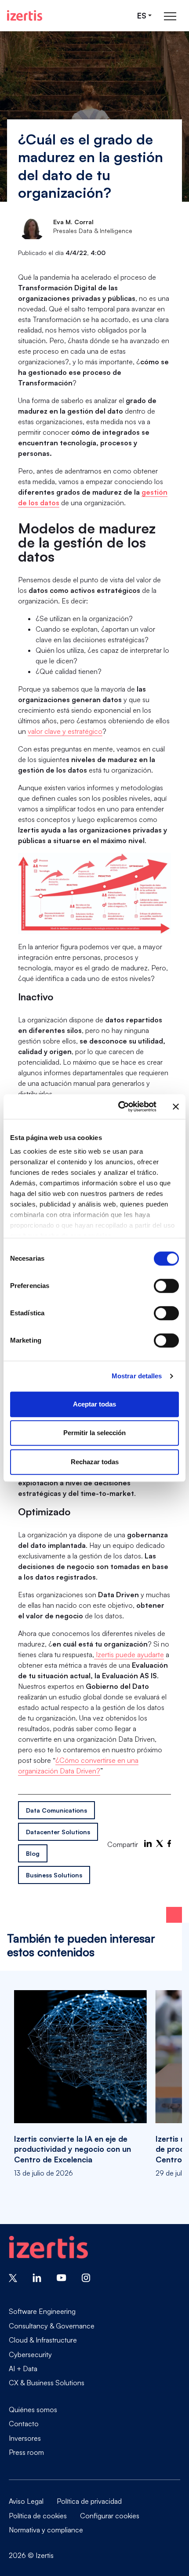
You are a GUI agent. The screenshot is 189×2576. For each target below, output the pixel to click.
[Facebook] (169, 1843)
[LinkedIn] (148, 1843)
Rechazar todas (95, 1462)
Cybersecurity (30, 2354)
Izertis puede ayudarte (129, 1654)
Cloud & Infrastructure (43, 2340)
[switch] (166, 1286)
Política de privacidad (89, 2501)
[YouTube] (62, 2277)
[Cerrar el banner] (176, 1107)
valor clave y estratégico (65, 731)
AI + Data (23, 2369)
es (142, 16)
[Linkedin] (37, 2277)
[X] (160, 1843)
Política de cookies (38, 2516)
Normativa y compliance (46, 2530)
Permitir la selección (94, 1433)
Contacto (24, 2424)
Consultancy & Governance (52, 2326)
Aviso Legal (26, 2501)
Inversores (25, 2438)
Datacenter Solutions (58, 1832)
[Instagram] (86, 2277)
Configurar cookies (110, 2516)
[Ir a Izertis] (25, 15)
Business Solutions (54, 1875)
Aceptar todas (94, 1404)
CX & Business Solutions (47, 2382)
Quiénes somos (33, 2409)
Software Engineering (42, 2311)
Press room (26, 2452)
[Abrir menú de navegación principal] (170, 16)
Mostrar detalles (137, 1376)
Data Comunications (56, 1810)
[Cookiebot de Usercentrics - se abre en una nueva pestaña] (119, 1107)
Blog (33, 1853)
